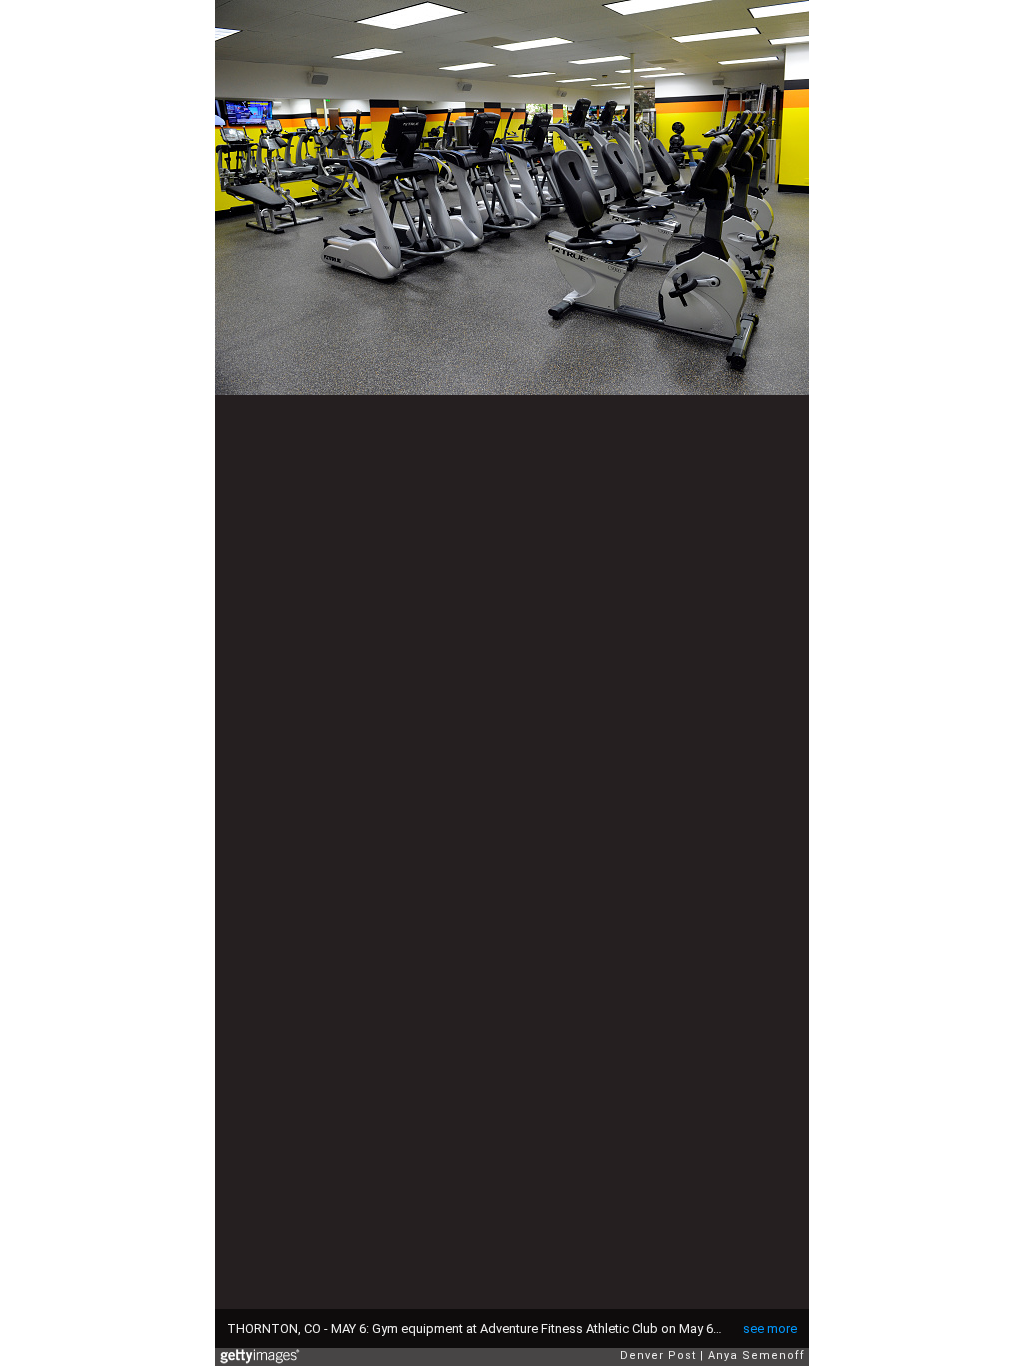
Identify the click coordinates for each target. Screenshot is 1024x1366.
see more (770, 1328)
